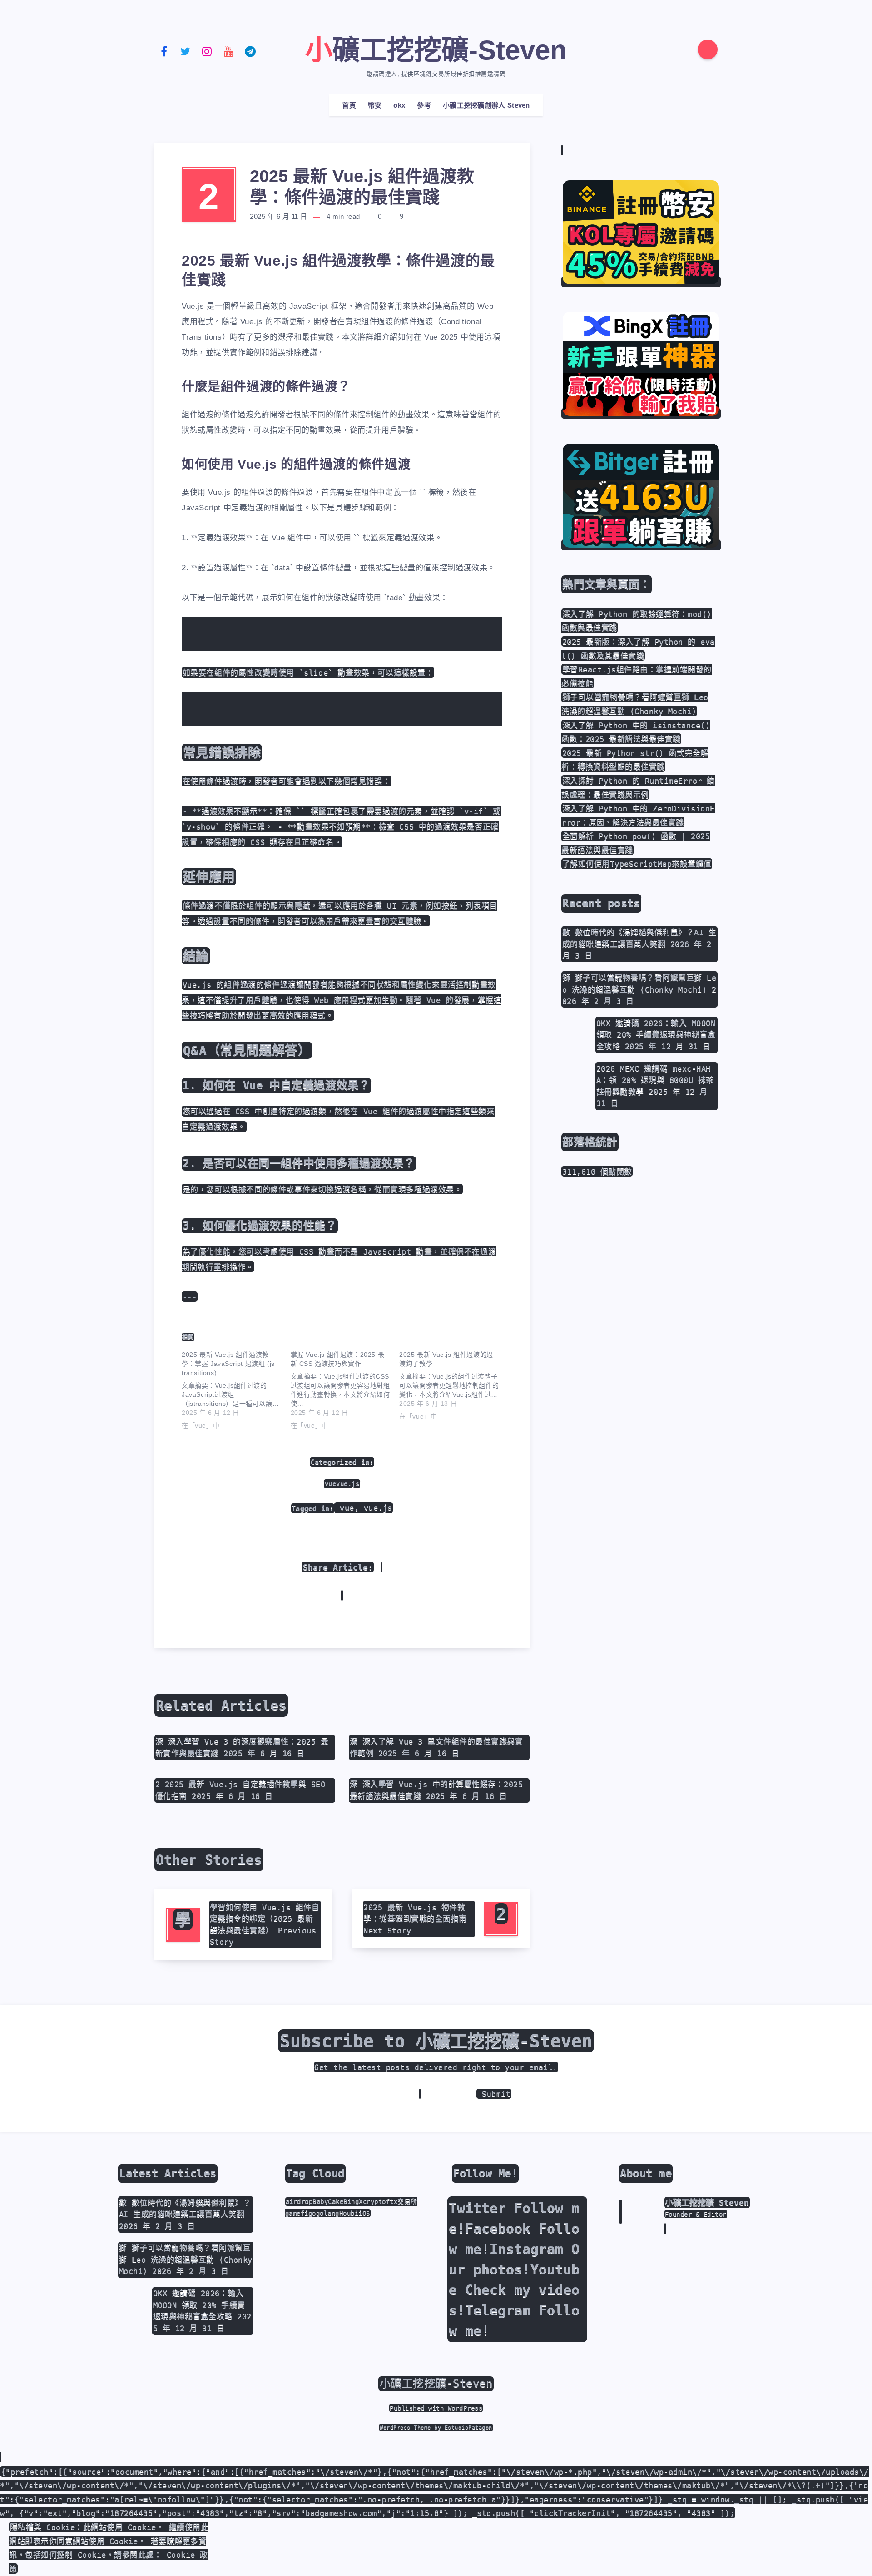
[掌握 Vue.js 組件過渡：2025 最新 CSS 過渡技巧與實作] (345, 1388)
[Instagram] (207, 51)
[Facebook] (164, 51)
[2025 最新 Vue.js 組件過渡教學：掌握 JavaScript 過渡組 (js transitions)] (236, 1388)
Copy (478, 629)
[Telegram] (250, 51)
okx (399, 105)
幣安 (375, 105)
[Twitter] (186, 51)
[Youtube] (229, 51)
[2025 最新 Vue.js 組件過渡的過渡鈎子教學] (454, 1384)
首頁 (349, 105)
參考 (424, 105)
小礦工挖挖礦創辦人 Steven (486, 105)
